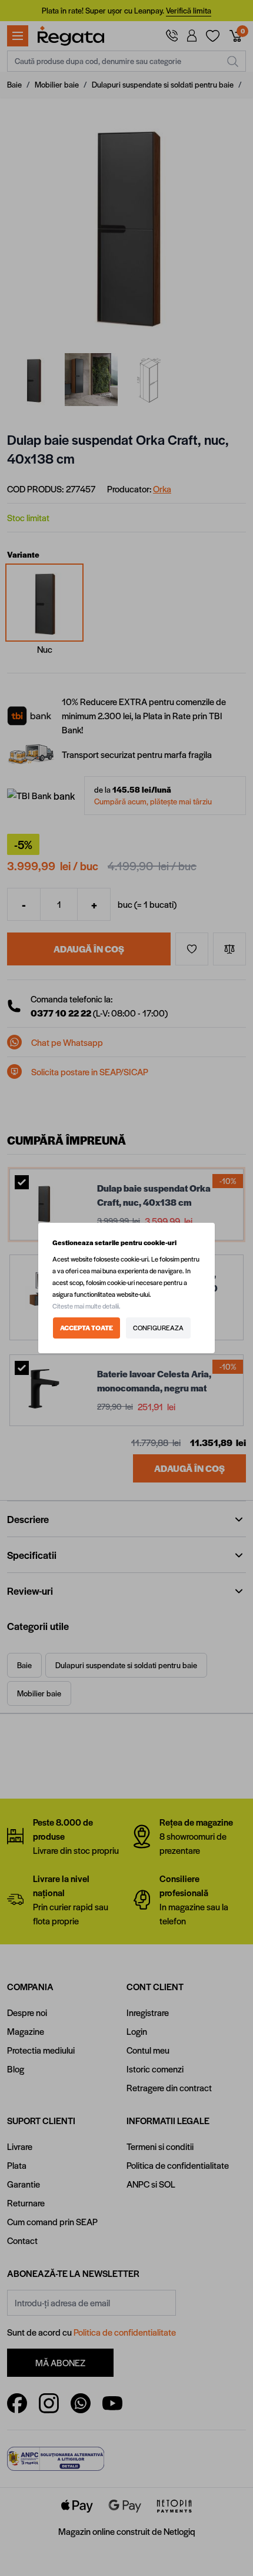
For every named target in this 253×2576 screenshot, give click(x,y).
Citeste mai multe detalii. (86, 1306)
